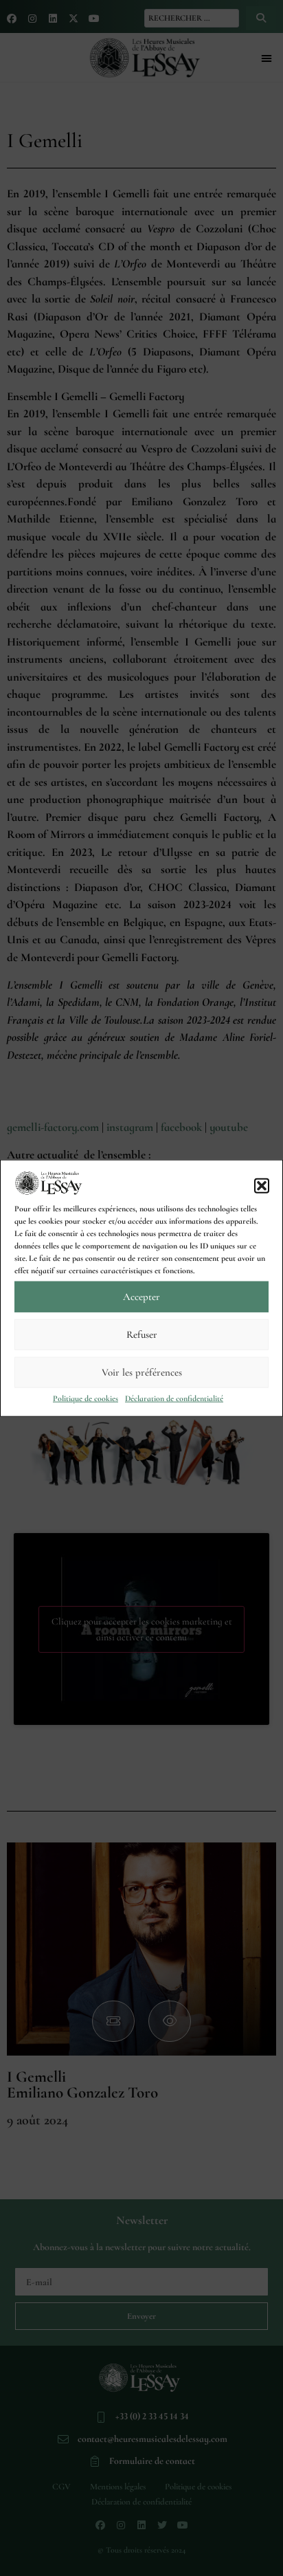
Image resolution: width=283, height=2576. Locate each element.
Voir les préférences (142, 1372)
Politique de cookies (86, 1398)
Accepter (141, 1297)
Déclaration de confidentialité (174, 1398)
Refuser (142, 1334)
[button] (262, 1185)
